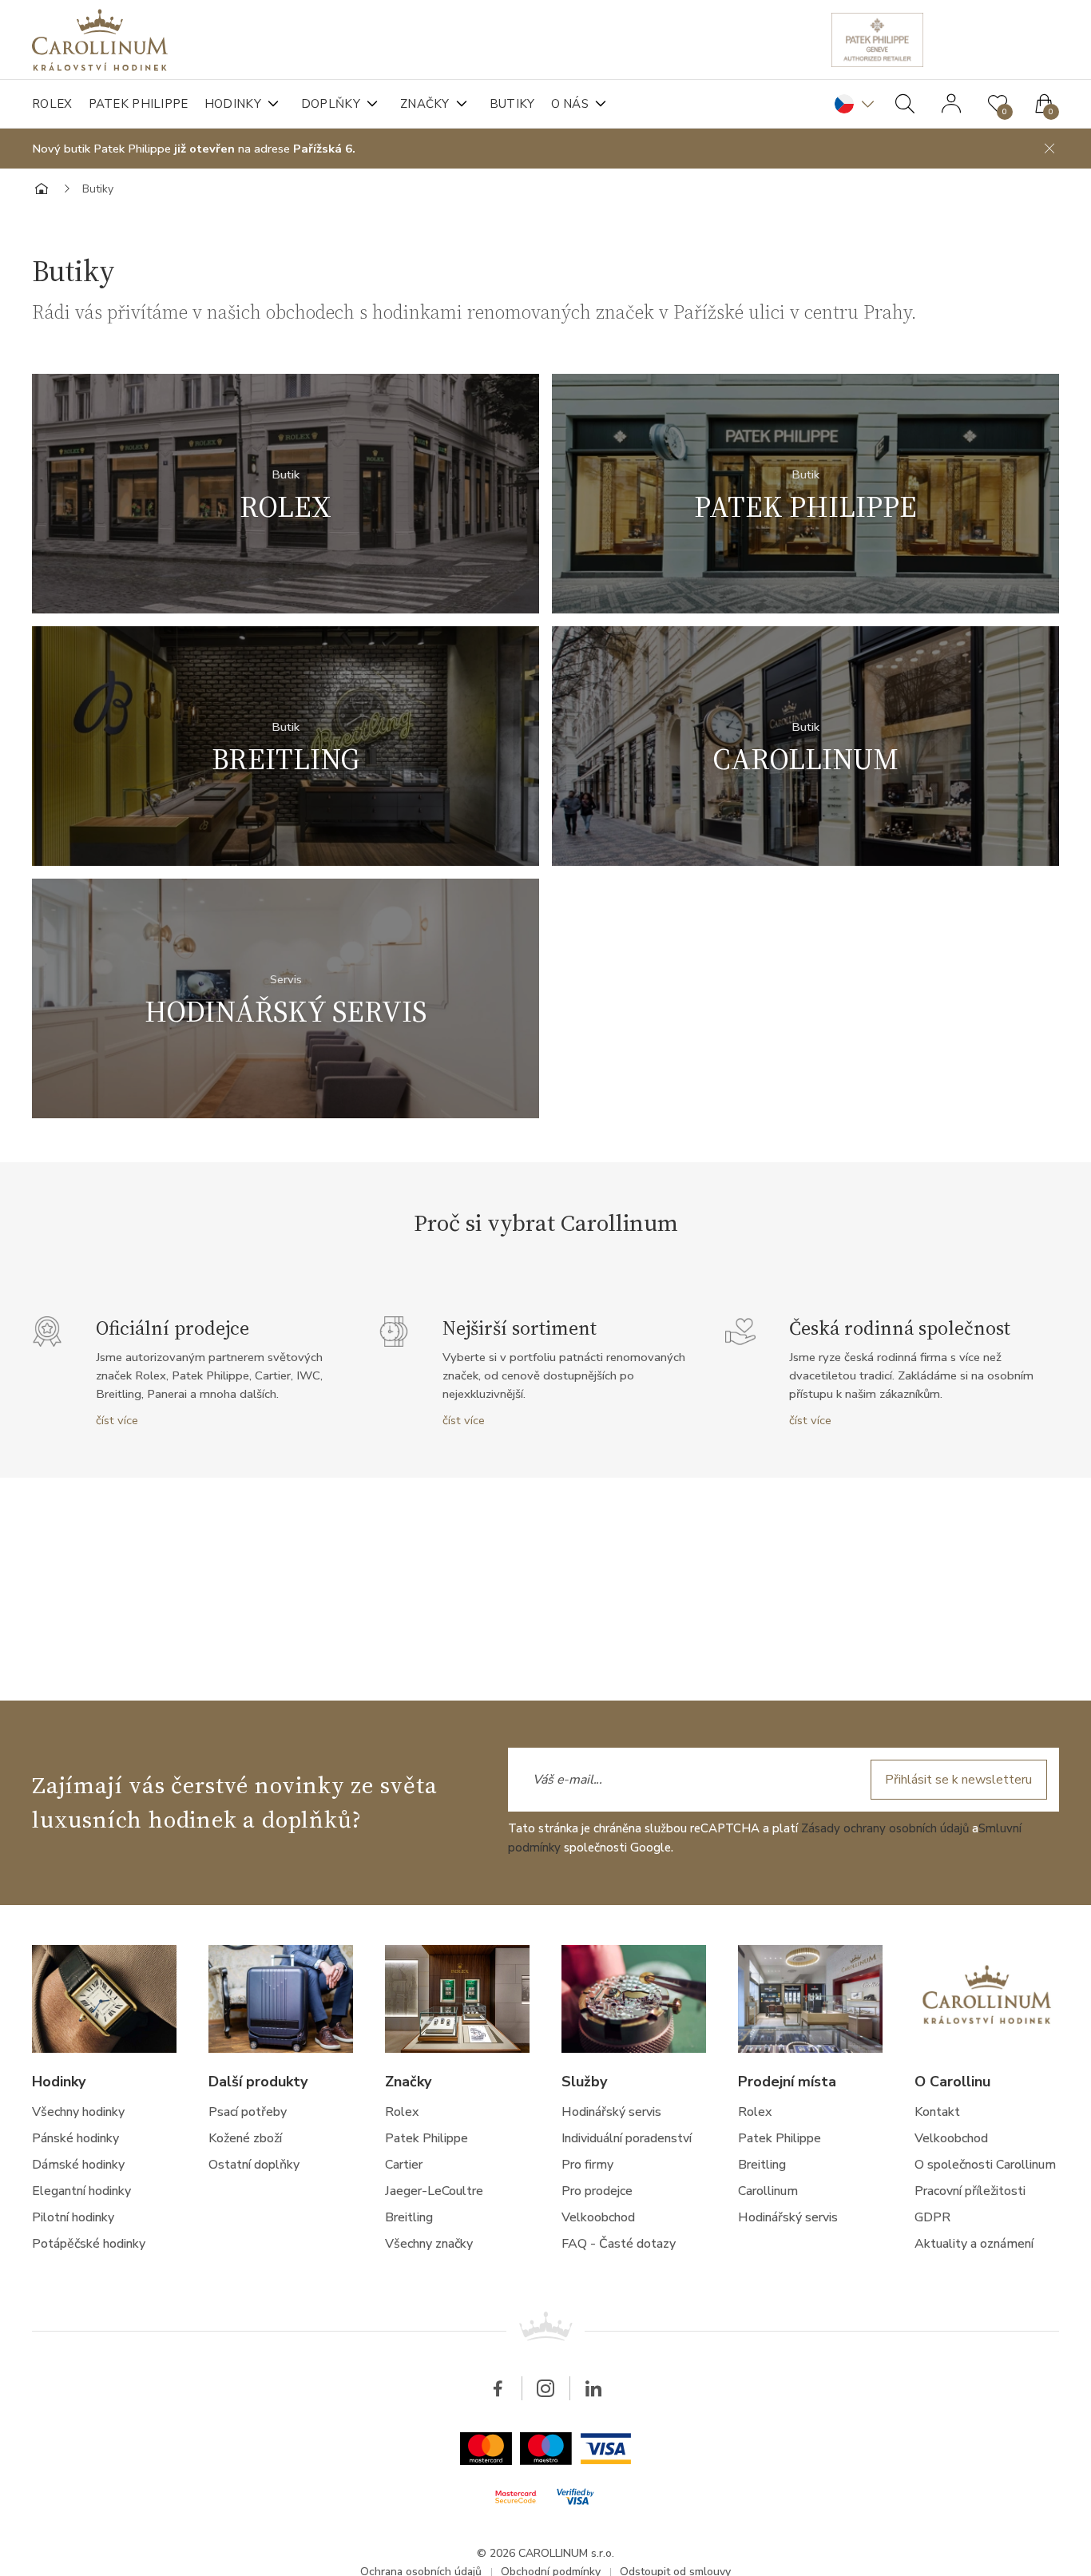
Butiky (512, 104)
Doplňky (331, 104)
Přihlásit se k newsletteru (958, 1780)
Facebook (498, 2388)
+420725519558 (432, 540)
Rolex (52, 104)
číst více (117, 1420)
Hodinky (233, 104)
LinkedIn (593, 2388)
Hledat (905, 104)
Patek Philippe (139, 104)
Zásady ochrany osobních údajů (885, 1828)
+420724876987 (428, 792)
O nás (570, 104)
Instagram (545, 2388)
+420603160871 (432, 1045)
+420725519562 (952, 792)
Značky (425, 104)
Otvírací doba (301, 540)
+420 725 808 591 (948, 540)
